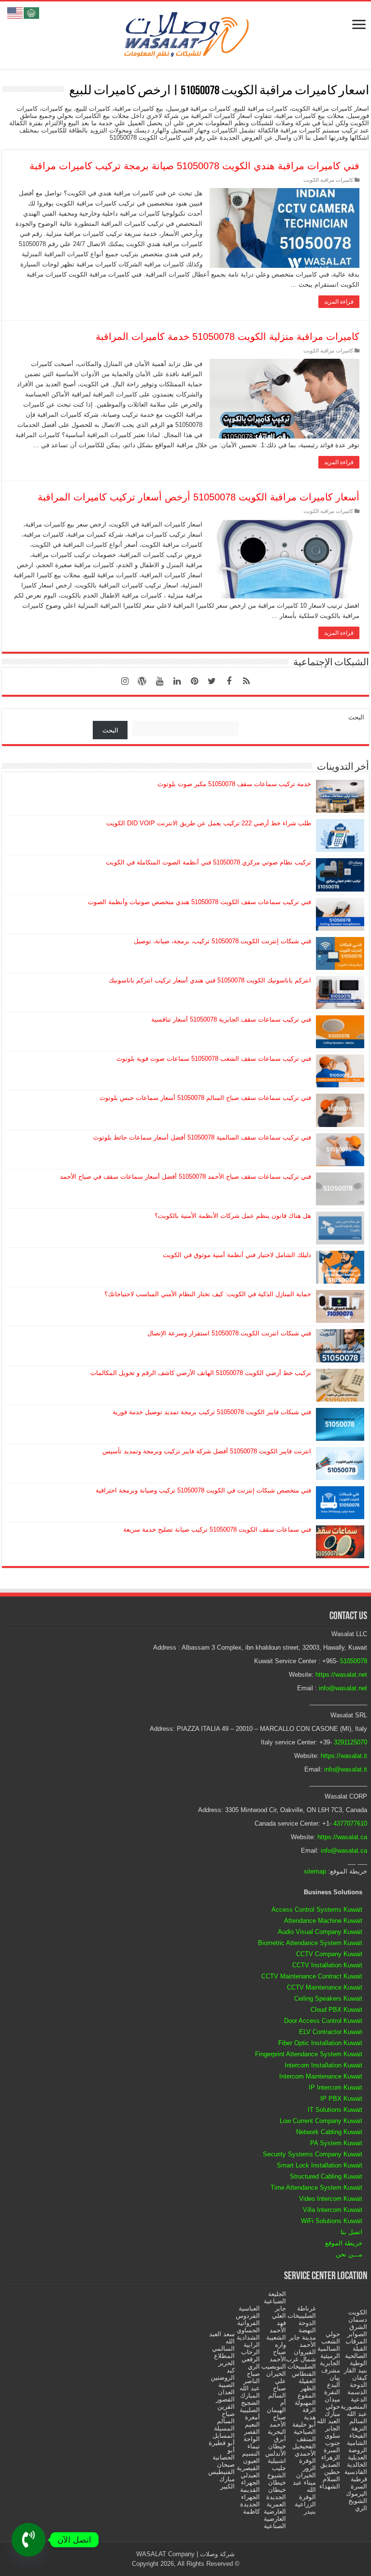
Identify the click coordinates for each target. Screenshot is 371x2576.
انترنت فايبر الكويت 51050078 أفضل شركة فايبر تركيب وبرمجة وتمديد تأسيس (207, 1451)
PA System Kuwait (336, 2143)
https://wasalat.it (344, 1756)
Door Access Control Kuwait (323, 2021)
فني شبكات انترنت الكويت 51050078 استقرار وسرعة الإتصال (229, 1333)
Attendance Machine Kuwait (323, 1921)
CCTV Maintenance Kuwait (325, 1987)
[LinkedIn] (177, 681)
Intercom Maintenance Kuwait (321, 2076)
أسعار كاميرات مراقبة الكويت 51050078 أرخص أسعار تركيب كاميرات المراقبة (199, 497)
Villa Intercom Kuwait (333, 2210)
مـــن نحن (349, 2254)
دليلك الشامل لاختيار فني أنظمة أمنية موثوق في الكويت (237, 1255)
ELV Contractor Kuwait (331, 2032)
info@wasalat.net (343, 1688)
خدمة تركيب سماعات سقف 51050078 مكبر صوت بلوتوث (234, 784)
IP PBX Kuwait (341, 2099)
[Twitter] (212, 681)
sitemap (315, 1871)
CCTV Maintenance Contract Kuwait (312, 1976)
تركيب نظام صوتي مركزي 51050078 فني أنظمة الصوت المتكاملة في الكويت (208, 862)
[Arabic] (32, 12)
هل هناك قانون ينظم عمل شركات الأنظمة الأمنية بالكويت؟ (233, 1216)
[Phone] (29, 2540)
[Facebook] (229, 681)
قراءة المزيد (339, 302)
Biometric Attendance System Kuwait (310, 1943)
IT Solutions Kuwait (335, 2110)
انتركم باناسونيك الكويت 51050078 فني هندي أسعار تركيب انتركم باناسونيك (210, 980)
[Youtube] (159, 681)
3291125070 (350, 1742)
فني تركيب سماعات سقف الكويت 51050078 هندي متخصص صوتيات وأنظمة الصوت (200, 902)
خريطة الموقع (344, 2243)
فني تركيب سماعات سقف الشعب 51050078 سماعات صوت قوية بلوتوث (214, 1059)
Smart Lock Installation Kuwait (320, 2165)
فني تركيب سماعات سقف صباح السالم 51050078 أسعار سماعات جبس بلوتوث (205, 1098)
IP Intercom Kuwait (335, 2087)
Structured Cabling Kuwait (326, 2176)
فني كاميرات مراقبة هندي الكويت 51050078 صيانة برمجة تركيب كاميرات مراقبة (194, 166)
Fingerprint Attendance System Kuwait (309, 2054)
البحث (356, 717)
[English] (15, 12)
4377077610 (350, 1823)
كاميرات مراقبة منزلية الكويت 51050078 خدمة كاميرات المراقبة (228, 337)
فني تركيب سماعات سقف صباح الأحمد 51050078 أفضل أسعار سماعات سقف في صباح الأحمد (185, 1177)
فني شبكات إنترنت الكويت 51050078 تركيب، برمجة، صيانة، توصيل (222, 941)
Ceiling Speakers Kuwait (328, 1998)
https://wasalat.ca (342, 1837)
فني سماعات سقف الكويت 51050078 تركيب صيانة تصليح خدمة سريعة (217, 1529)
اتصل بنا (351, 2232)
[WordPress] (142, 681)
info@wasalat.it (346, 1769)
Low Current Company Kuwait (321, 2121)
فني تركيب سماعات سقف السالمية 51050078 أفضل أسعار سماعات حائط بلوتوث (202, 1137)
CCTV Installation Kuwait (327, 1965)
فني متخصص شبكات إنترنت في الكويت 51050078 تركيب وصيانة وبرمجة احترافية (203, 1490)
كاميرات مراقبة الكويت (328, 180)
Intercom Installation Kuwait (323, 2065)
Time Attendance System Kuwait (316, 2188)
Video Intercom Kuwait (331, 2199)
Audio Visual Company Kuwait (320, 1932)
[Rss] (246, 681)
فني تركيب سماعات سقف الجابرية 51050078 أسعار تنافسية (231, 1019)
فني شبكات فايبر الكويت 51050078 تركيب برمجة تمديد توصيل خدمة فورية (212, 1412)
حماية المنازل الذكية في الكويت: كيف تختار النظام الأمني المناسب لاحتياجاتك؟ (208, 1294)
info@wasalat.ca (344, 1851)
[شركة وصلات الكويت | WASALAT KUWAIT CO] (185, 33)
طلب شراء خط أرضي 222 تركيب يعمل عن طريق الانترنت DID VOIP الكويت (209, 823)
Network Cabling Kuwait (329, 2132)
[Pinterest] (194, 681)
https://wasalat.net (341, 1675)
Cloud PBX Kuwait (336, 2010)
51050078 (354, 1661)
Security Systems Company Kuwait (313, 2154)
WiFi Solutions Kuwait (332, 2221)
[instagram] (125, 681)
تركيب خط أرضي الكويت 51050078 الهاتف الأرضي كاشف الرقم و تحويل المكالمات (201, 1373)
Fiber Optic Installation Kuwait (320, 2043)
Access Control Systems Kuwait (317, 1910)
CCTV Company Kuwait (329, 1954)
